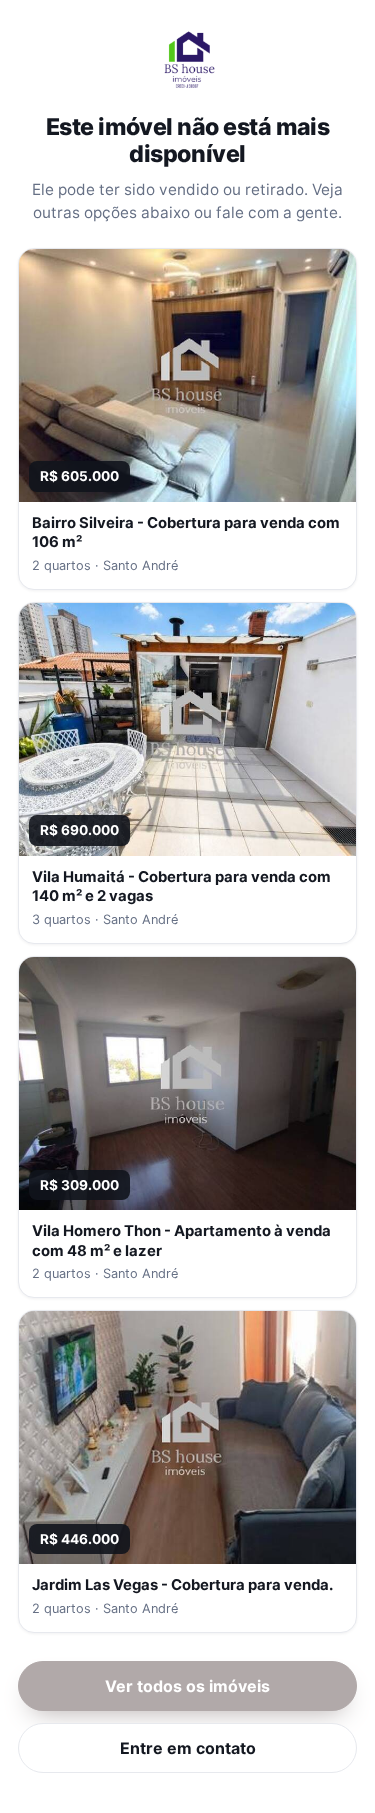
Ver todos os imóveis (187, 1686)
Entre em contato (188, 1748)
